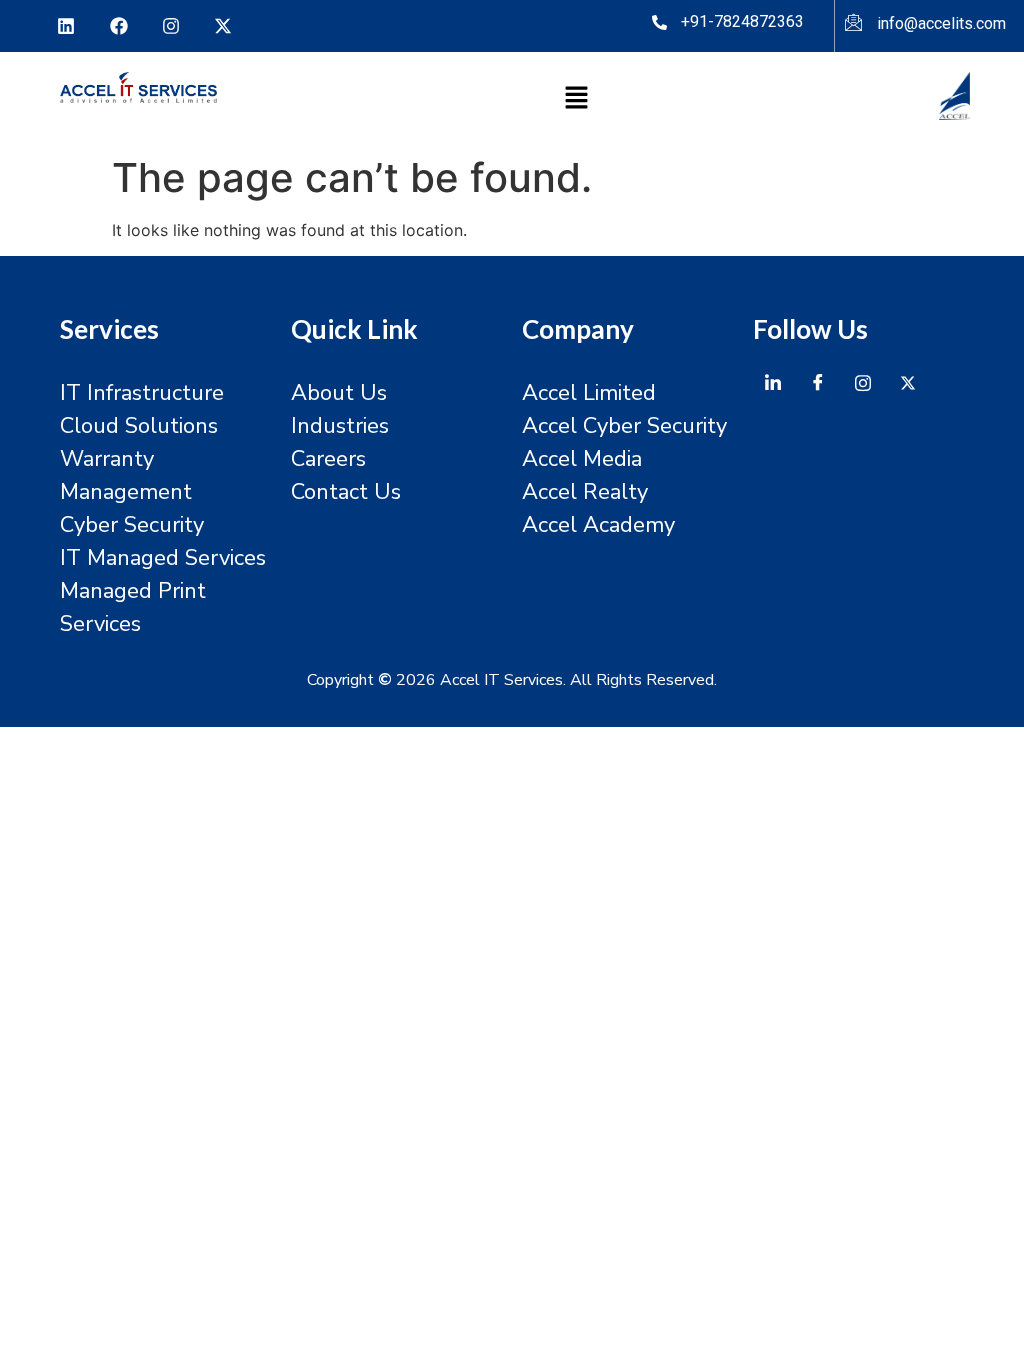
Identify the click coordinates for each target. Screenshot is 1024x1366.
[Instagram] (171, 26)
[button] (577, 99)
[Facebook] (118, 26)
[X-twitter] (223, 26)
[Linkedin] (66, 26)
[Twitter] (908, 382)
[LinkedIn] (773, 382)
